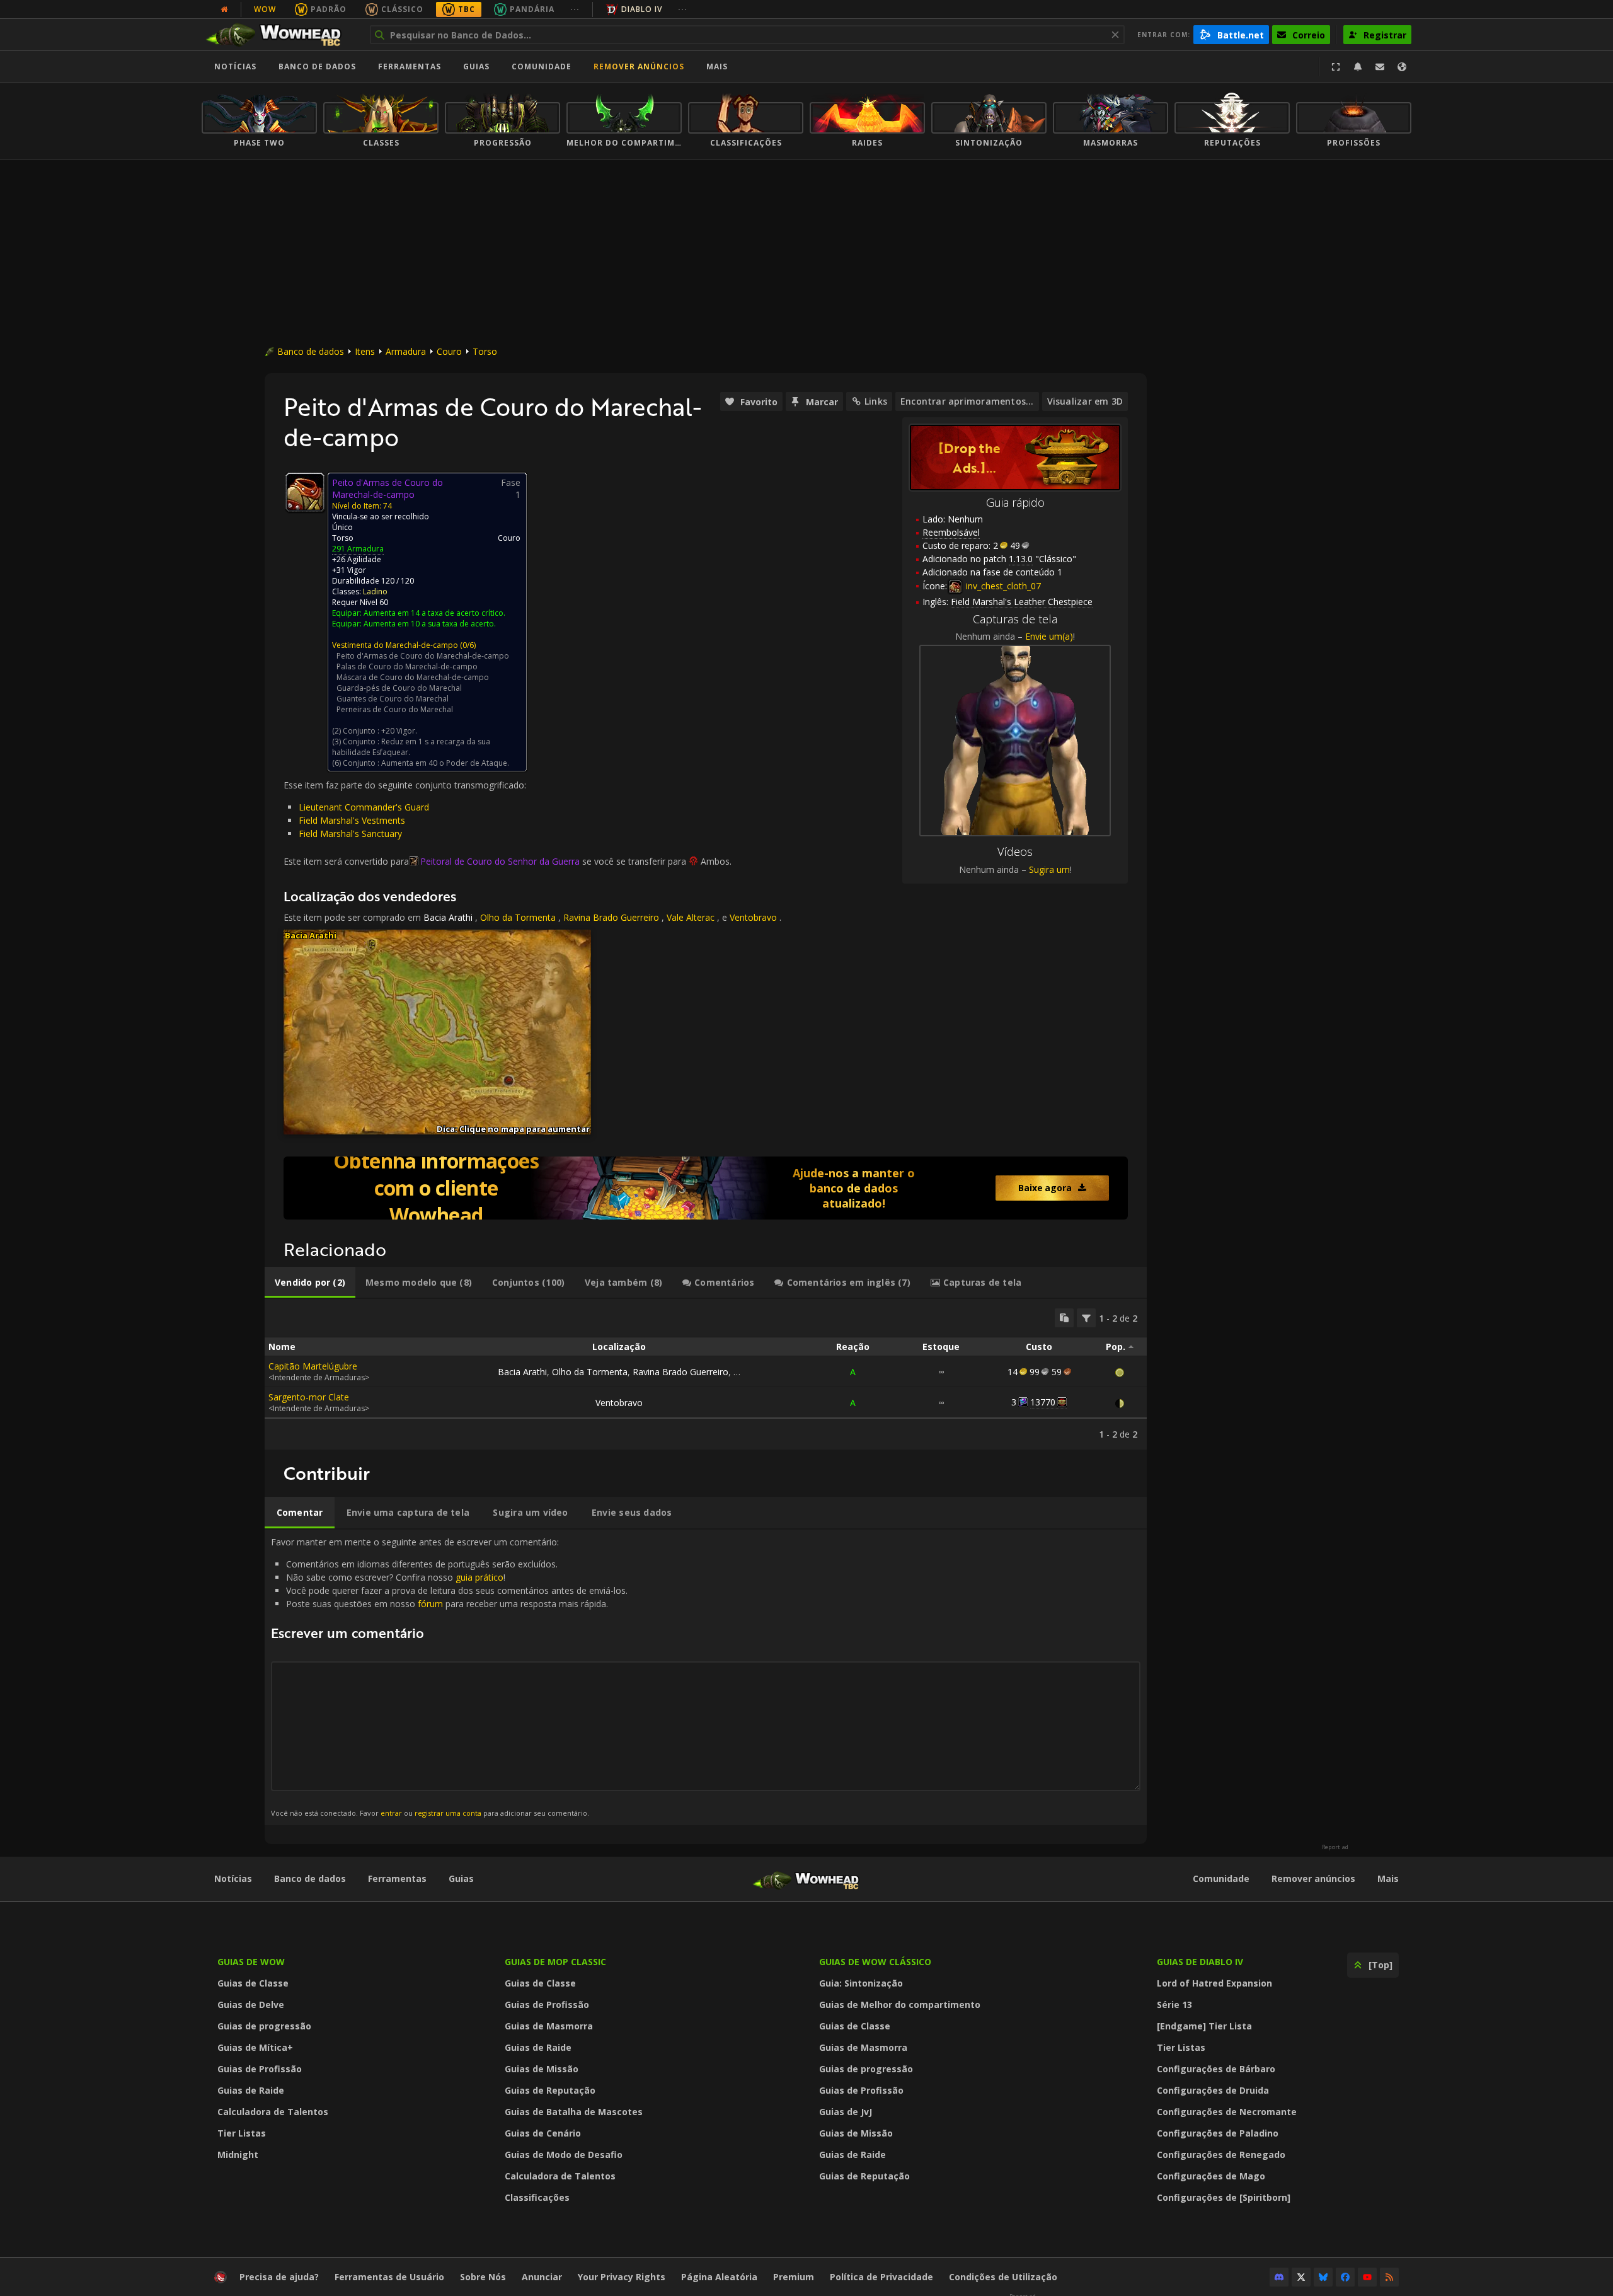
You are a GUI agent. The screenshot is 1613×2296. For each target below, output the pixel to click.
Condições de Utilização (1003, 2277)
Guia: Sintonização (861, 1983)
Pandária (532, 9)
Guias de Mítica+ (255, 2047)
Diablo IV (642, 9)
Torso (485, 351)
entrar (391, 1813)
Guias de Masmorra (549, 2026)
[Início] (279, 35)
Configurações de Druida (1213, 2090)
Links (876, 401)
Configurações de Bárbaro (1216, 2069)
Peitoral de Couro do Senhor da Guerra (500, 861)
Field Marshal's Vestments (352, 820)
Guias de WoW (251, 1962)
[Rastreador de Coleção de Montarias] (706, 1188)
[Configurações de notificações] (1358, 67)
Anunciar (542, 2277)
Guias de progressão (264, 2026)
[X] (1301, 2277)
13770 (1043, 1402)
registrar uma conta (448, 1813)
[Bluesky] (1323, 2277)
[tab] (310, 1283)
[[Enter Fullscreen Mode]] (1336, 67)
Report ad (1335, 1847)
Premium (794, 2277)
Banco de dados (317, 66)
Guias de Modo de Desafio (564, 2155)
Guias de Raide (251, 2090)
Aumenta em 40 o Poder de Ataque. (445, 763)
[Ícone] (305, 492)
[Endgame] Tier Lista (1204, 2026)
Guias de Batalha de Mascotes (574, 2112)
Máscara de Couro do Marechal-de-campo (413, 677)
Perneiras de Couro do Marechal (395, 709)
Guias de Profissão (260, 2069)
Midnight (238, 2155)
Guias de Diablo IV (1200, 1962)
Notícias (235, 66)
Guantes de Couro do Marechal (393, 699)
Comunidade (542, 66)
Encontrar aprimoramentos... (967, 401)
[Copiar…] (1064, 1318)
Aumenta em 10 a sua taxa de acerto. (430, 624)
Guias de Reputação (550, 2090)
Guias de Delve (251, 2005)
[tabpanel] (706, 1374)
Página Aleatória (719, 2277)
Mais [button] (717, 66)
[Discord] (1279, 2277)
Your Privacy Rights (622, 2277)
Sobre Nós (483, 2277)
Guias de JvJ (846, 2112)
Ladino (375, 591)
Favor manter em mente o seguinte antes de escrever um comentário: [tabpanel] (449, 1677)
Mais (1388, 1878)
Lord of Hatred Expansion (1214, 1983)
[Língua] (1402, 67)
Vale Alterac (691, 917)
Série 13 (1174, 2005)
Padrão (329, 9)
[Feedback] (1380, 67)
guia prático (479, 1577)
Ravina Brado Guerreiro (611, 917)
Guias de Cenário (543, 2133)
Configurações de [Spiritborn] (1224, 2197)
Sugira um (1049, 869)
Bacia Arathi (448, 917)
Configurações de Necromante (1227, 2112)
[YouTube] (1367, 2277)
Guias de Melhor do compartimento (900, 2005)
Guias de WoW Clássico (875, 1962)
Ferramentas (397, 1878)
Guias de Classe (253, 1983)
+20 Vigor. (399, 731)
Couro (449, 351)
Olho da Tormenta (518, 917)
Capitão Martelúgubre (313, 1366)
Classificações (537, 2197)
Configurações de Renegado (1221, 2155)
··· (575, 9)
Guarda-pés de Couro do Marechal (399, 688)
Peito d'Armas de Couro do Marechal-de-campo (423, 656)
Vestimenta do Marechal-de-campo (395, 645)
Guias (476, 66)
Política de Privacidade (881, 2277)
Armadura (406, 351)
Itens (365, 351)
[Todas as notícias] (224, 9)
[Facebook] (1345, 2277)
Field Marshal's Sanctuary (350, 834)
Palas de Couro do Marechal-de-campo (407, 666)
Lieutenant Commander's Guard (364, 807)
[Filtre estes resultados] (1086, 1318)
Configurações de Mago (1211, 2176)
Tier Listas (242, 2133)
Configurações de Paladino (1218, 2133)
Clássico (402, 9)
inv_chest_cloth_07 (1002, 586)
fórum (430, 1604)
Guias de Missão (542, 2069)
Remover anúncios (639, 66)
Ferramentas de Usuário (389, 2277)
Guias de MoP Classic (555, 1962)
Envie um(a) (1049, 636)
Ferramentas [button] (410, 66)
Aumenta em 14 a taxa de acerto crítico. (434, 613)
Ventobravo (753, 917)
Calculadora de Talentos (273, 2112)
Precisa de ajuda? (279, 2277)
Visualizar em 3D (1085, 401)
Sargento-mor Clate (309, 1397)
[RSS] (1389, 2277)
